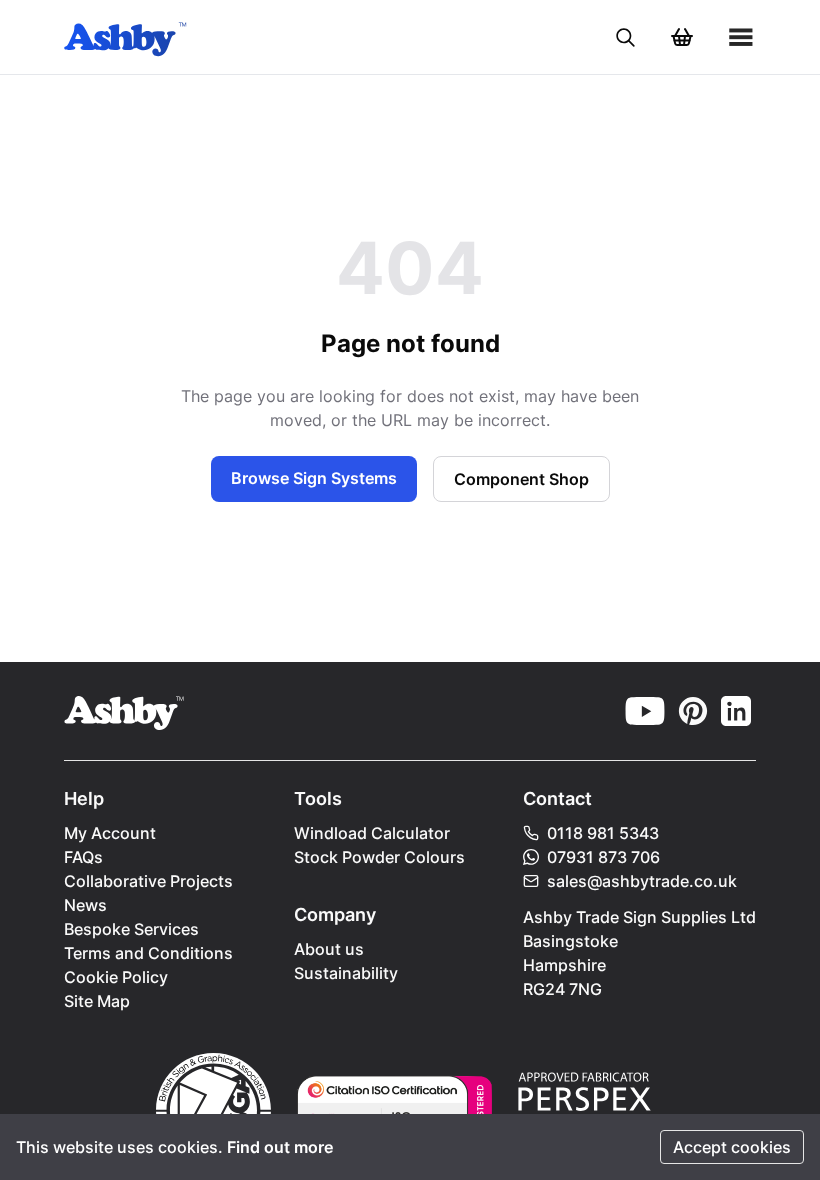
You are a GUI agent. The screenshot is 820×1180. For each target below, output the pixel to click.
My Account (110, 833)
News (85, 905)
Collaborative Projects (148, 881)
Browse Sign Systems (314, 478)
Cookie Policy (116, 977)
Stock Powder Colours (379, 857)
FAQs (83, 857)
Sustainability (346, 973)
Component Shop (521, 479)
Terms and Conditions (148, 953)
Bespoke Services (131, 929)
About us (329, 949)
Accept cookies (732, 1147)
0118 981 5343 (603, 833)
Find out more (280, 1147)
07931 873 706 (603, 857)
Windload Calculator (372, 833)
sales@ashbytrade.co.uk (642, 881)
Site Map (97, 1001)
